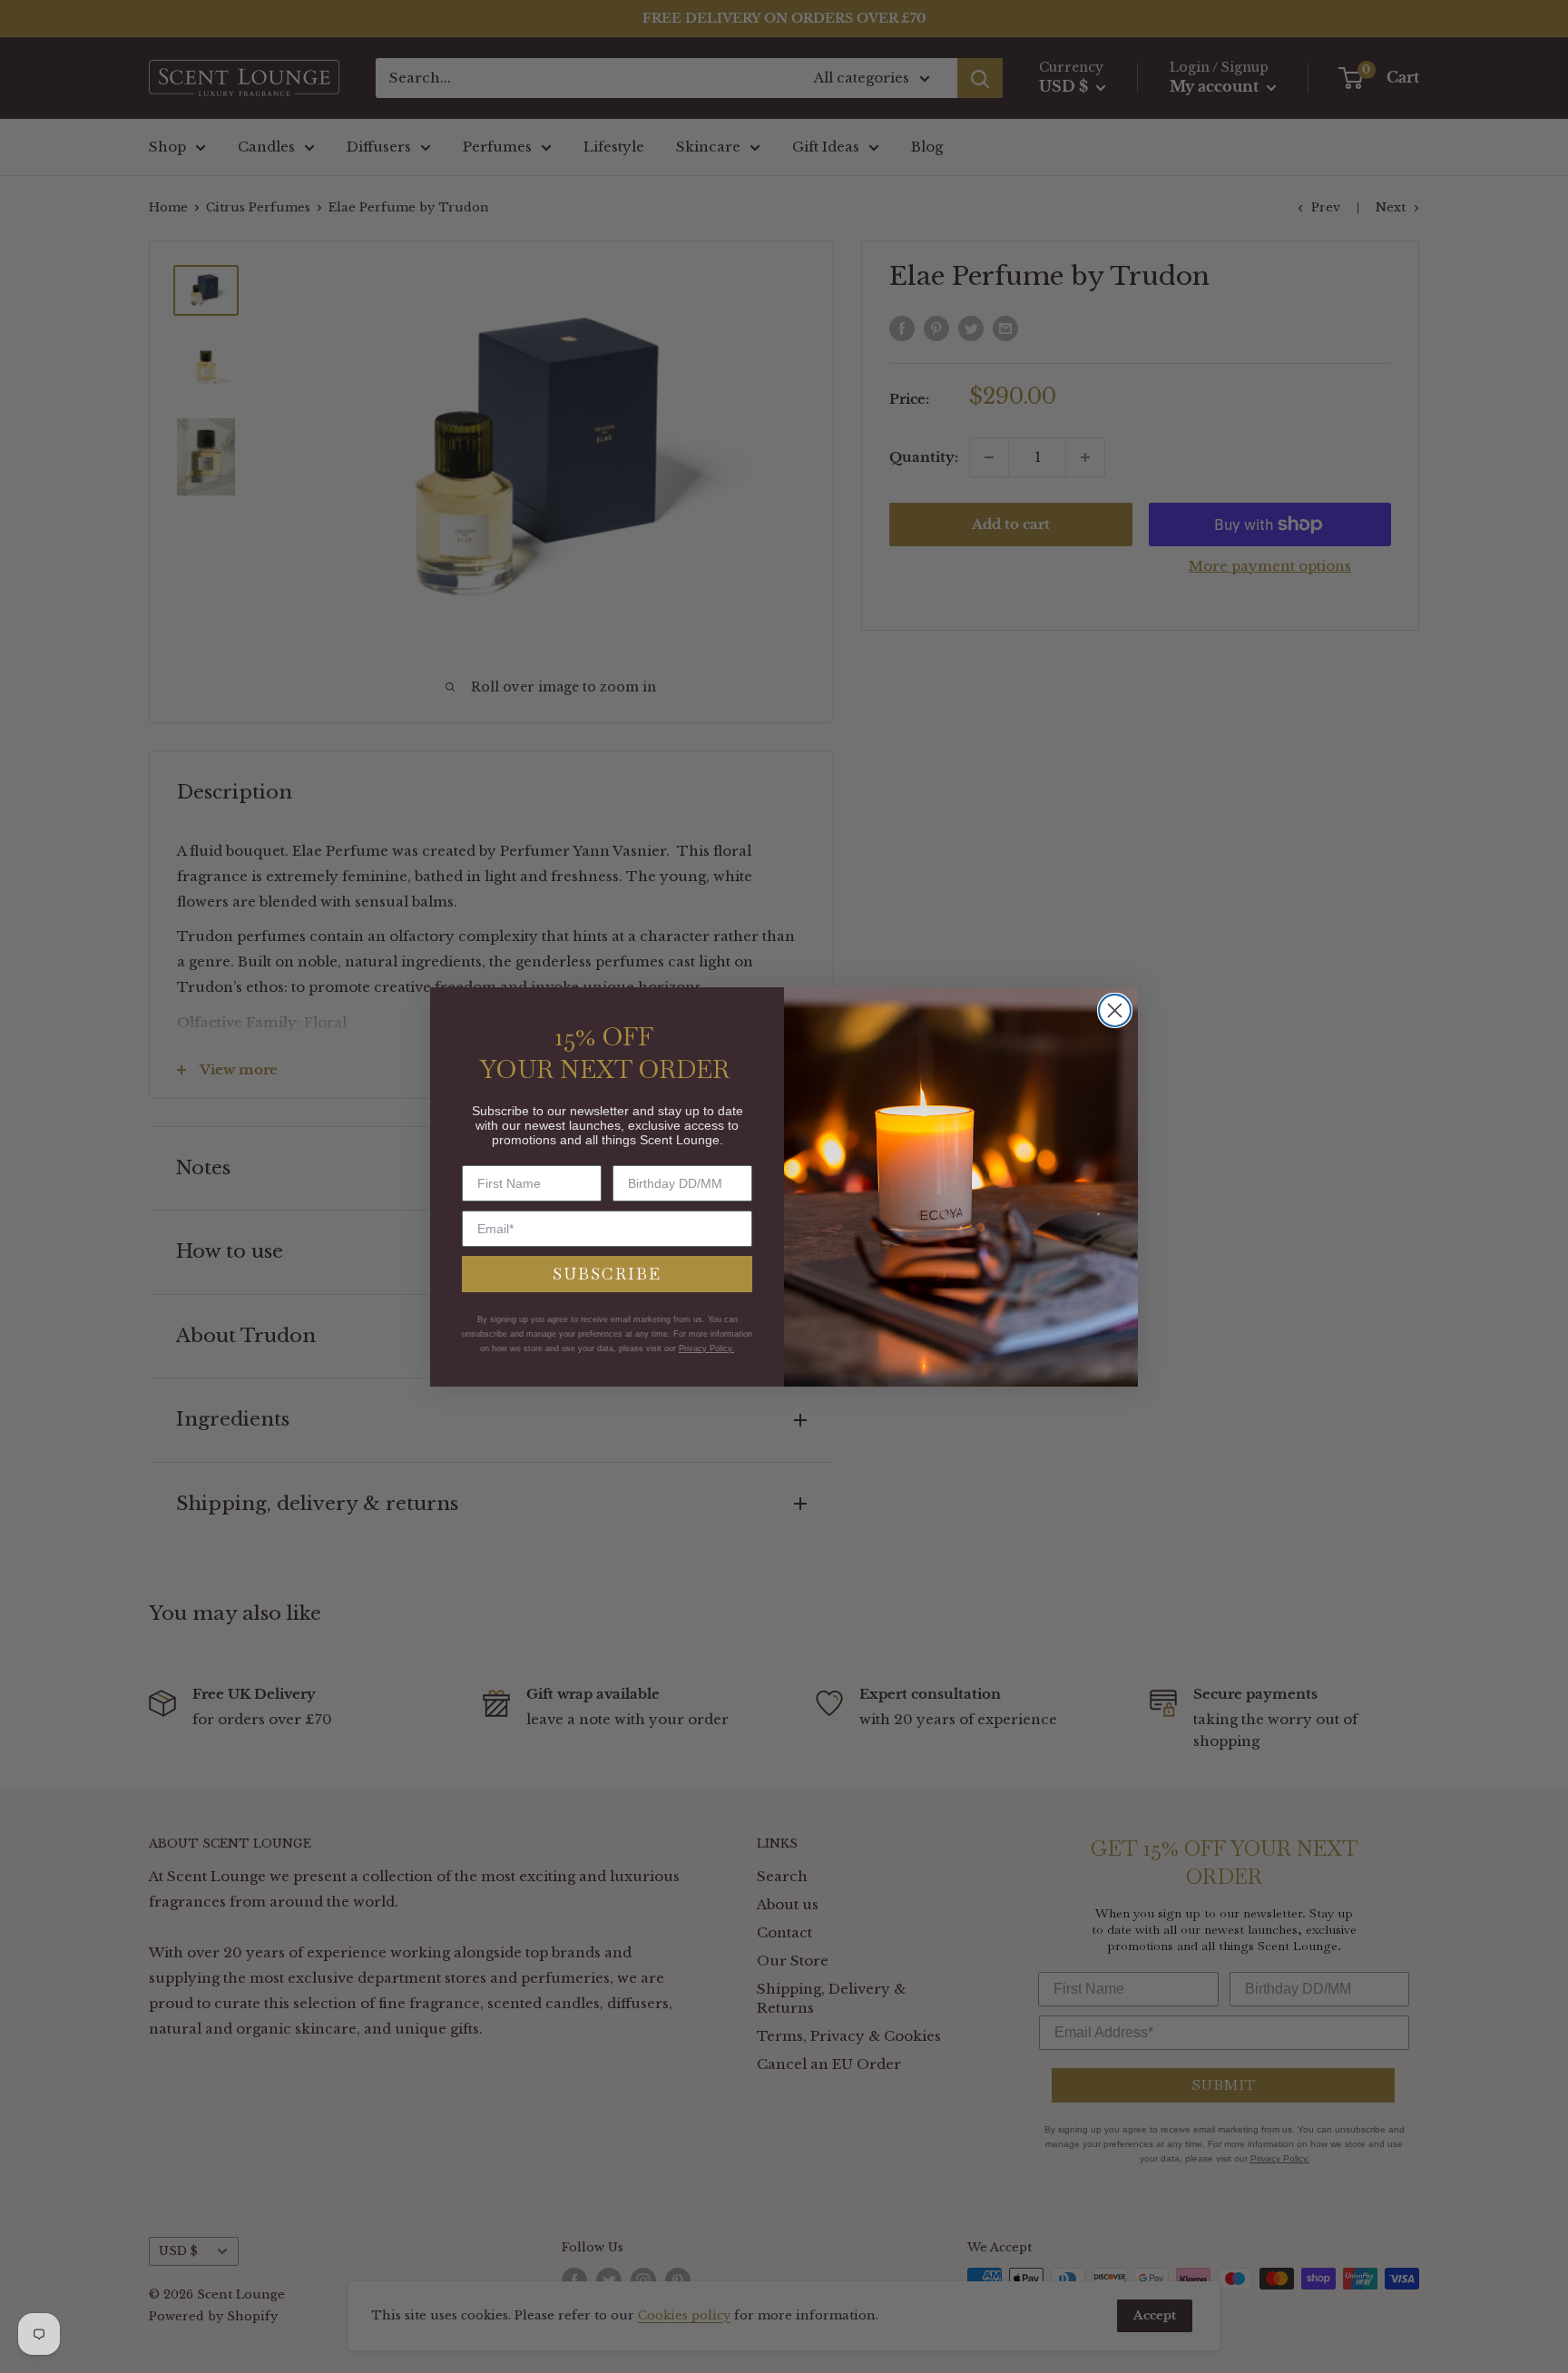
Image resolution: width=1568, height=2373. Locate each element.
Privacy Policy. (706, 1348)
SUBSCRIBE (607, 1274)
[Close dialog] (1115, 1010)
